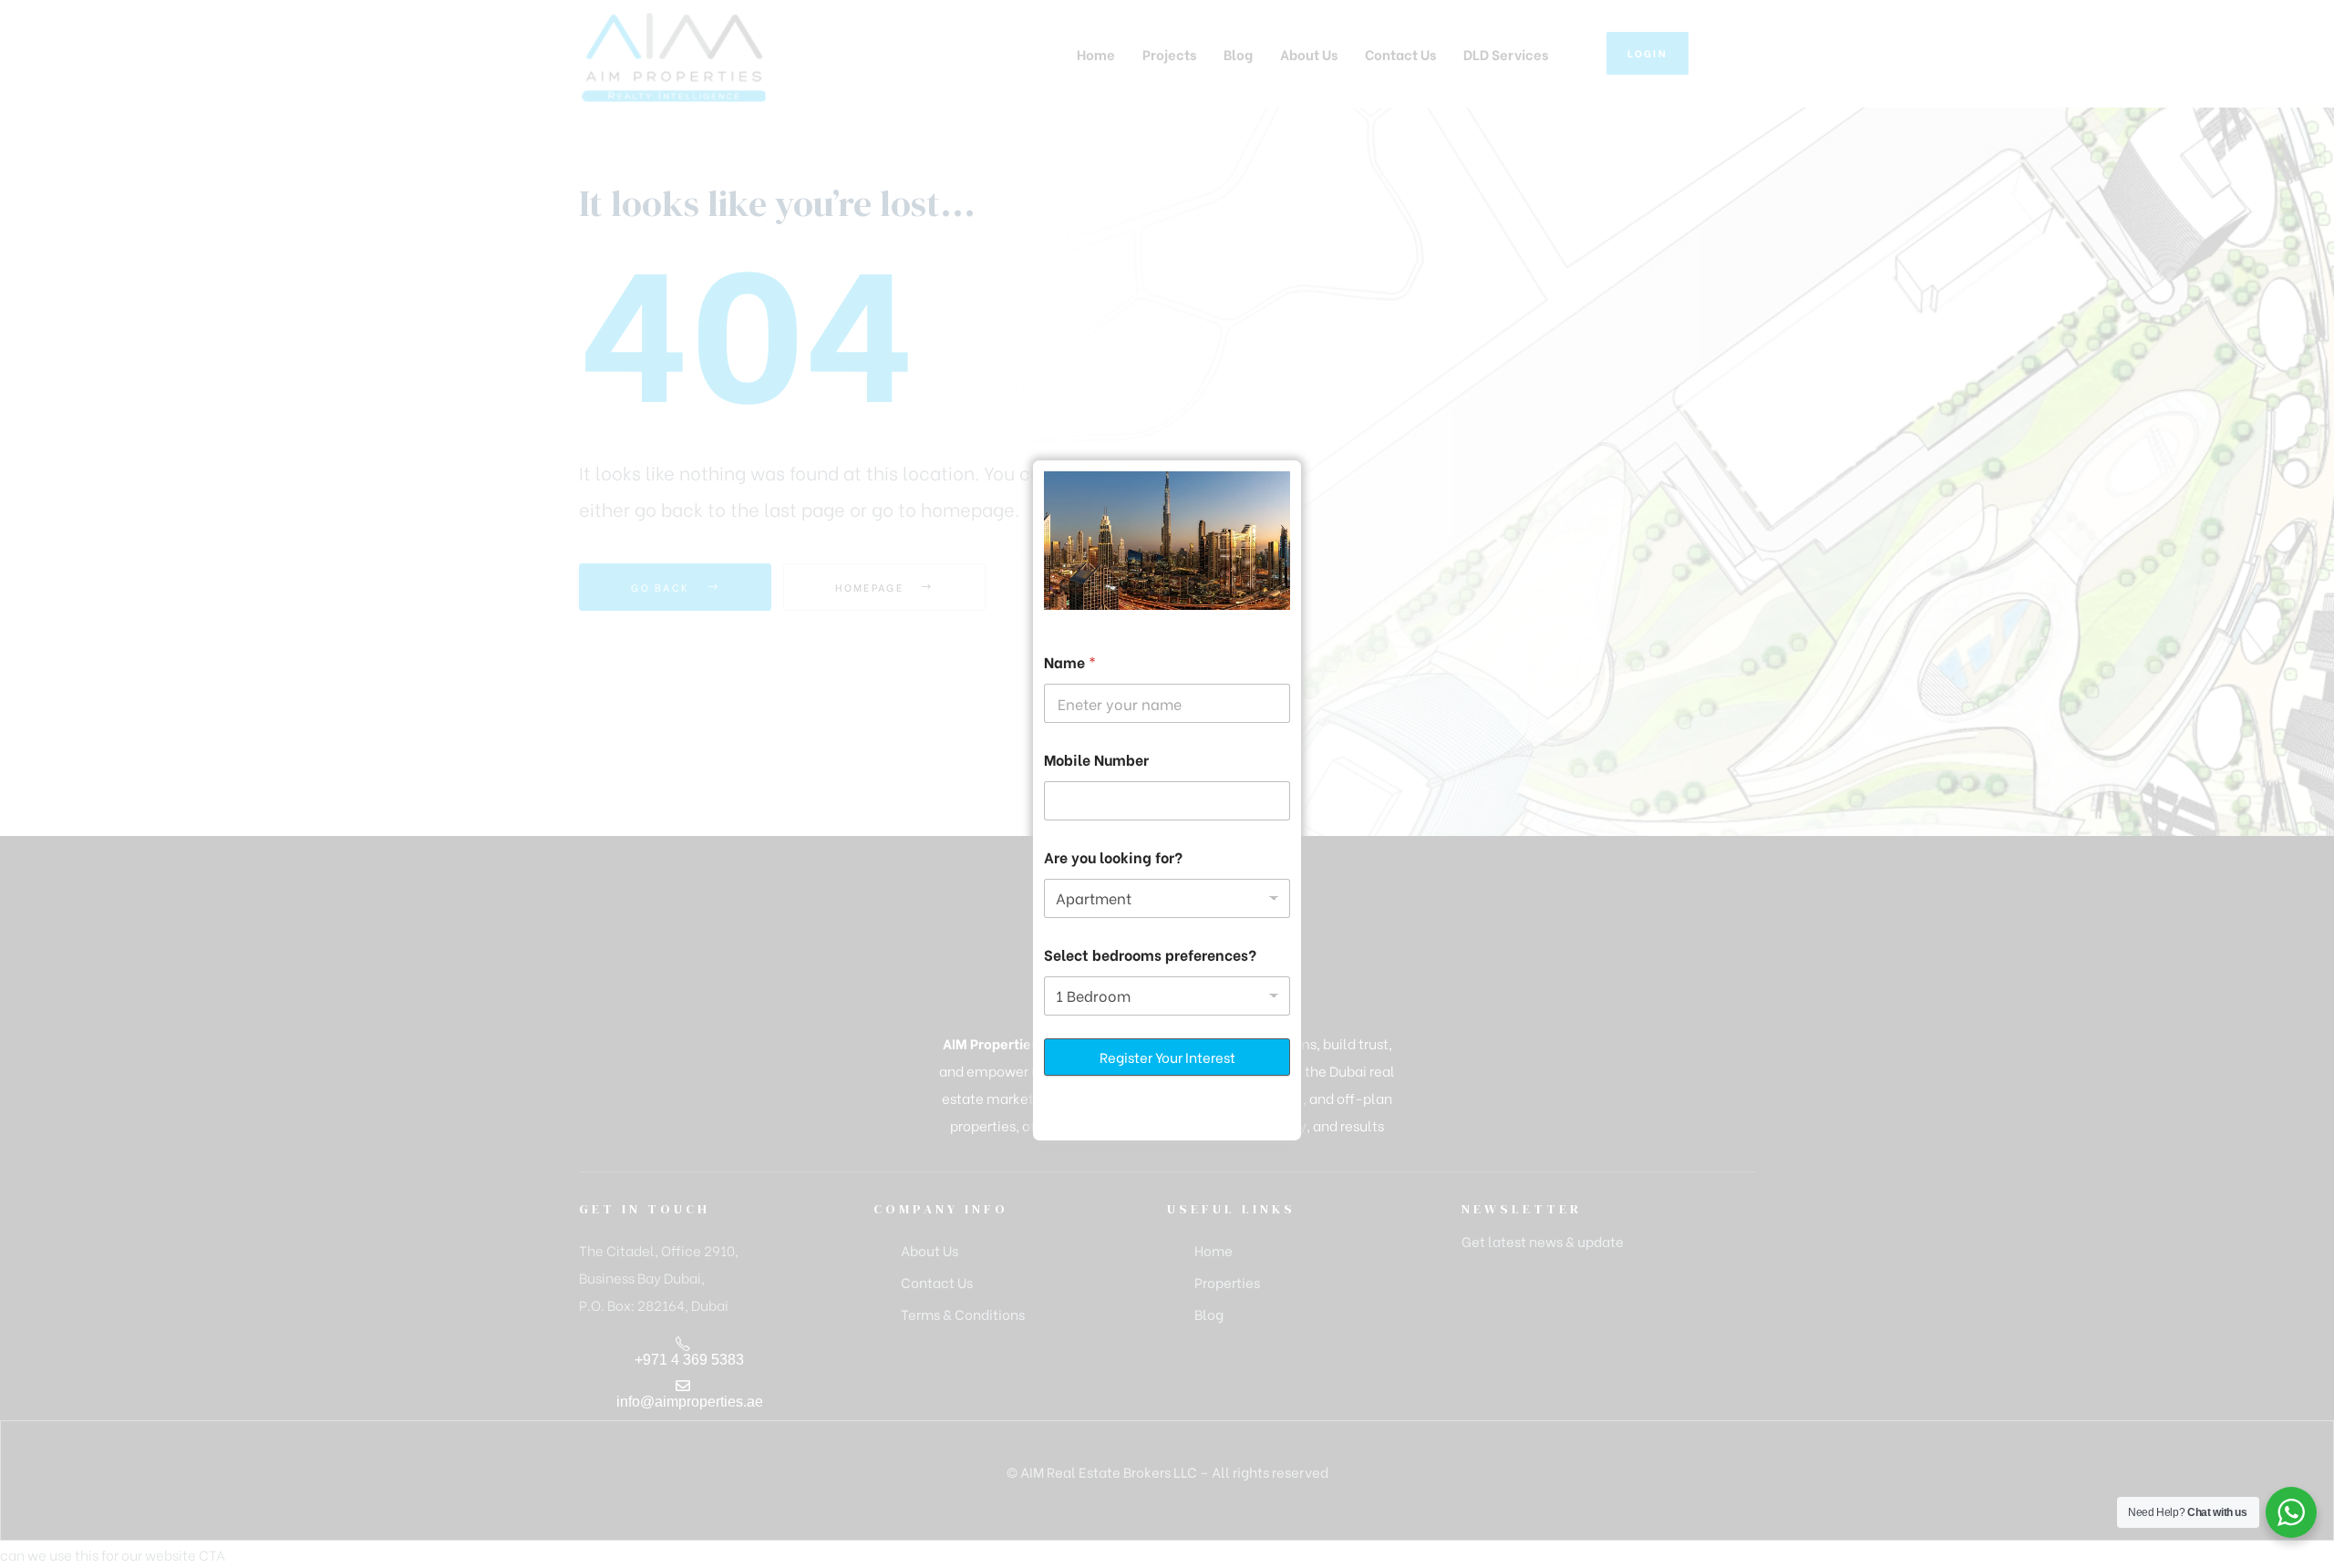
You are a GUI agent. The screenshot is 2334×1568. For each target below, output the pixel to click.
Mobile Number (1096, 759)
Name (1070, 661)
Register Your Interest (1167, 1057)
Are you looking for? (1113, 856)
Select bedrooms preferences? (1150, 954)
